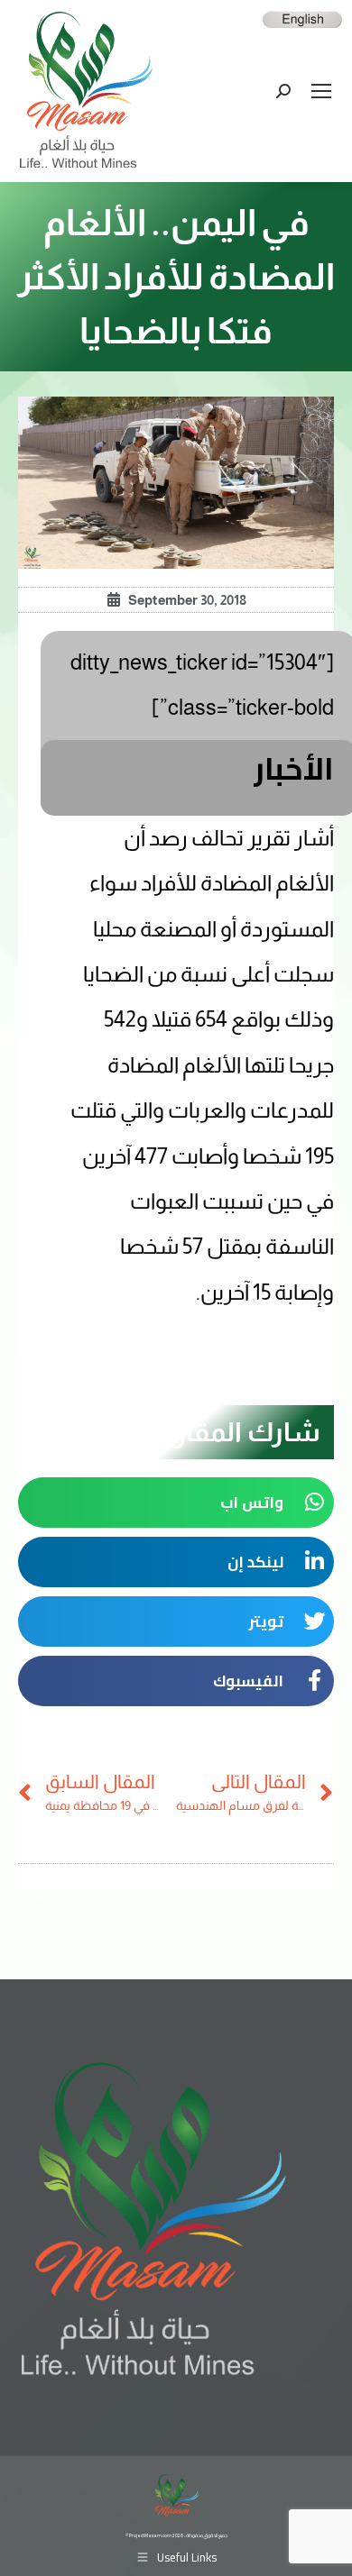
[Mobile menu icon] (321, 91)
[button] (176, 1503)
